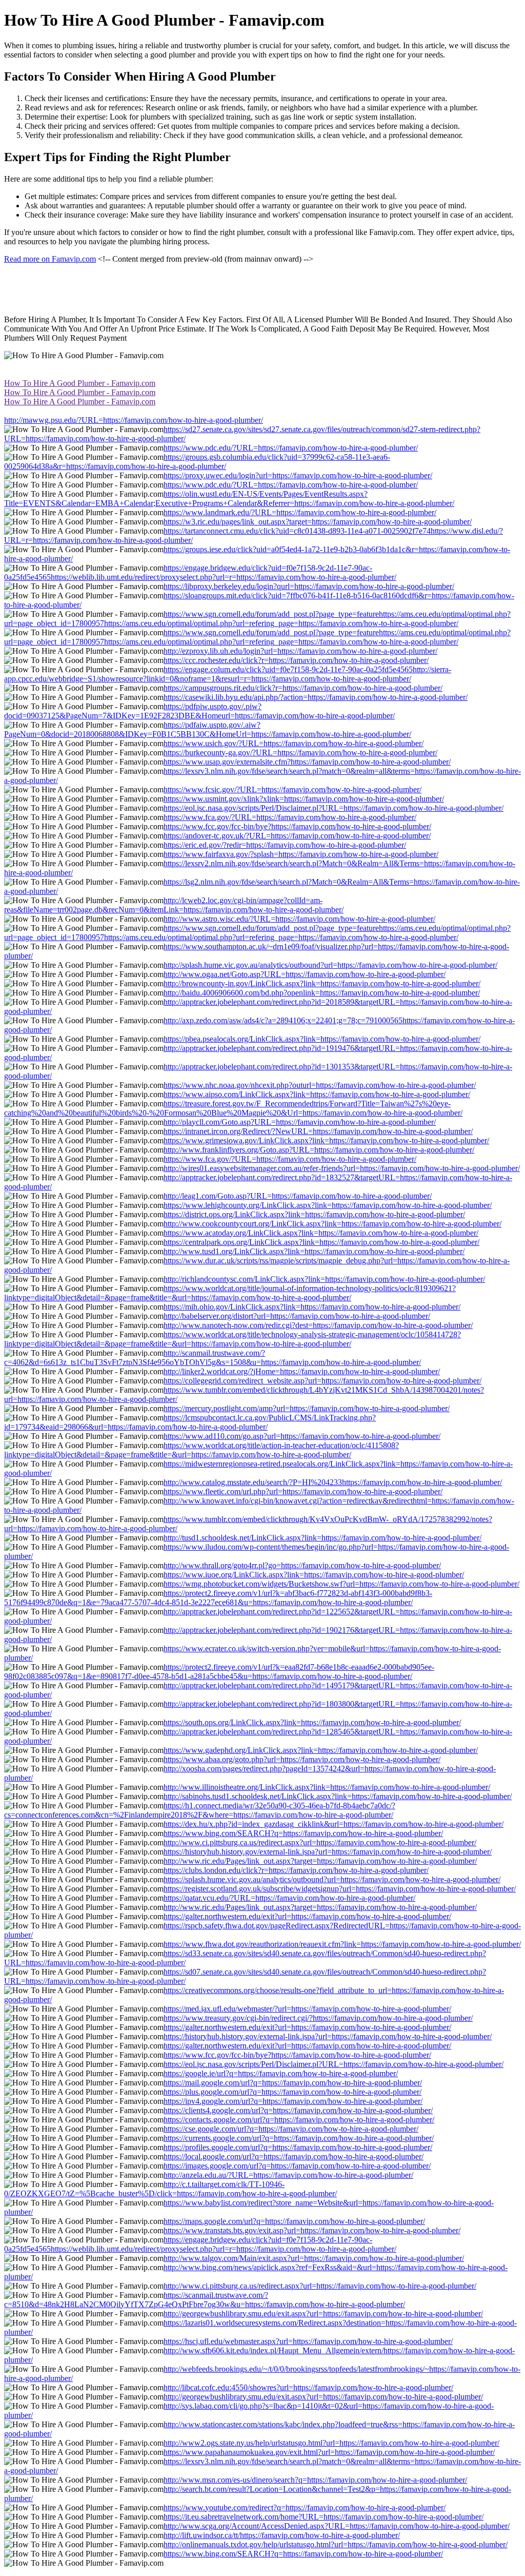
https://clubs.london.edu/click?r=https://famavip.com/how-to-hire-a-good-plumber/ (296, 1870)
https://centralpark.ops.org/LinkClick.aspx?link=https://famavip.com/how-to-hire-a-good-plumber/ (321, 1242)
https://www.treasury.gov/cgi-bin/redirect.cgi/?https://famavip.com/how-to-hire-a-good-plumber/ (318, 2018)
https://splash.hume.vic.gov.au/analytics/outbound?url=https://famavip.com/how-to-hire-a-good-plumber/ (332, 1879)
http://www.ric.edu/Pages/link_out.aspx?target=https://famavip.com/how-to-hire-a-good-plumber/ (320, 1861)
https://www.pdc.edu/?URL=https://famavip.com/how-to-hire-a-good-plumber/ (291, 448)
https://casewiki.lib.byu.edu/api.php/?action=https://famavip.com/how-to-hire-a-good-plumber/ (316, 697)
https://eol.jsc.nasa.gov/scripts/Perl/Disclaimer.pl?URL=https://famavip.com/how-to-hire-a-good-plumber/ (334, 808)
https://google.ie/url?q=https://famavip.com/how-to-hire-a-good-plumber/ (281, 2073)
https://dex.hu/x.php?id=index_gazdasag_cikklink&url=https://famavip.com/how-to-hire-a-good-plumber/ (334, 1824)
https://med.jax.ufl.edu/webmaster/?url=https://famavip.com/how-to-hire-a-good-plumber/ (307, 2009)
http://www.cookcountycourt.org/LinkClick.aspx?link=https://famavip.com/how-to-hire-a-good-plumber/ (332, 1224)
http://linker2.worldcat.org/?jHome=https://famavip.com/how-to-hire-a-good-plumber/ (302, 1371)
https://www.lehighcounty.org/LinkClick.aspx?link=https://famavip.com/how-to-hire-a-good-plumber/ (328, 1205)
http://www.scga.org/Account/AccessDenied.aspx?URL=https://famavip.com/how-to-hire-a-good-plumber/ (337, 2526)
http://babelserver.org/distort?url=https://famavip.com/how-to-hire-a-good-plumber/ (297, 1316)
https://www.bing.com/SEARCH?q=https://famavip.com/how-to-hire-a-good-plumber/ (303, 1833)
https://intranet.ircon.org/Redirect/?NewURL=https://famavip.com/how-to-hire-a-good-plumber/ (318, 1131)
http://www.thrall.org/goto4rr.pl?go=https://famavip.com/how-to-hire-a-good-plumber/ (302, 1565)
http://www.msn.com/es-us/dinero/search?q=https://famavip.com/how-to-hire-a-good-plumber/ (315, 2480)
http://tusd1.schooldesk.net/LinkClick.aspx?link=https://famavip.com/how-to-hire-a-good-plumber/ (322, 1538)
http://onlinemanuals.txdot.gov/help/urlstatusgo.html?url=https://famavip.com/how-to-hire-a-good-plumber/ (336, 2544)
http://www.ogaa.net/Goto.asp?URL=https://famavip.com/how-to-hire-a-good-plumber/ (305, 974)
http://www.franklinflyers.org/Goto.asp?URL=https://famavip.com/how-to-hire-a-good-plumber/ (319, 1150)
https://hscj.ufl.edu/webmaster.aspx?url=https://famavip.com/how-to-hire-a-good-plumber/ (308, 2341)
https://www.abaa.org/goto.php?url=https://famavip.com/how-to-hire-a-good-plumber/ (302, 1759)
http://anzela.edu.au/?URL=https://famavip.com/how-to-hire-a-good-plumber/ (288, 2175)
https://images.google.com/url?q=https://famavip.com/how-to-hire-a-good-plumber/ (297, 2166)
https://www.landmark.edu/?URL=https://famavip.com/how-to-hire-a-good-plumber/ (300, 512)
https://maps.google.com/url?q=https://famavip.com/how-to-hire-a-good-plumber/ (294, 2221)
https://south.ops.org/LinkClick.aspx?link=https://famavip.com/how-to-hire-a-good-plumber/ (312, 1722)
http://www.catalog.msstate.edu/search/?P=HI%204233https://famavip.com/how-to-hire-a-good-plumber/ (333, 1482)
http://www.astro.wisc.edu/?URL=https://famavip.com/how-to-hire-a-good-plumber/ (299, 919)
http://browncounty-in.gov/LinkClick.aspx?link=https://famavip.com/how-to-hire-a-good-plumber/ (322, 983)
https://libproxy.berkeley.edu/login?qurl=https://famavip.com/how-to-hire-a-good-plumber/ (309, 586)
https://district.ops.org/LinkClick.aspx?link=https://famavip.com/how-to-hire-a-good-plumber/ (314, 1214)
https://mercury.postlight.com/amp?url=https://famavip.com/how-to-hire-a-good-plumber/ (307, 1408)
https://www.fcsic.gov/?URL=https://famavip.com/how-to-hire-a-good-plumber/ (292, 789)
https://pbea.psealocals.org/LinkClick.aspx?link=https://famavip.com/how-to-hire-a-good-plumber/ (322, 1039)
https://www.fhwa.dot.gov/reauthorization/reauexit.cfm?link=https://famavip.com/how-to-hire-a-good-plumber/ (342, 1944)
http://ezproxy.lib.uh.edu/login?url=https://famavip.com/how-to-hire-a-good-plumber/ (300, 651)
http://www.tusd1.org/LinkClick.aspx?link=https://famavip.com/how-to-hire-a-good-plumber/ (314, 1251)
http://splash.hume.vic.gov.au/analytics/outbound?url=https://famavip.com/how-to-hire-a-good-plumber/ (330, 965)
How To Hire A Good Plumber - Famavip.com (80, 383)
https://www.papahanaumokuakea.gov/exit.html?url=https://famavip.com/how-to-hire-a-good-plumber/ (329, 2452)
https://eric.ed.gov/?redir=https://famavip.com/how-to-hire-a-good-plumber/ (285, 845)
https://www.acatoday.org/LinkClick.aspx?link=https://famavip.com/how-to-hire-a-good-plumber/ (321, 1233)
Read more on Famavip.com (50, 259)
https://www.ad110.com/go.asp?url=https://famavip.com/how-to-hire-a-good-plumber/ (302, 1436)
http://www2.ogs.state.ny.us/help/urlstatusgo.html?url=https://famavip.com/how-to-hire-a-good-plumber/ (331, 2443)
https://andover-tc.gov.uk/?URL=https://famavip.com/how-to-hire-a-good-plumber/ (297, 836)
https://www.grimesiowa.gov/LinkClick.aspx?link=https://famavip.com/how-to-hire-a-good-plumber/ (326, 1140)
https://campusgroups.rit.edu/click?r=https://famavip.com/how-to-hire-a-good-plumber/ (303, 688)
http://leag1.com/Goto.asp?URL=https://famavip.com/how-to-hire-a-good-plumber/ (298, 1196)
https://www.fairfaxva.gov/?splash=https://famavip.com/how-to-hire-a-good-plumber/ (301, 854)
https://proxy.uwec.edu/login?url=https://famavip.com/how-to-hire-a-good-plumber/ (298, 475)
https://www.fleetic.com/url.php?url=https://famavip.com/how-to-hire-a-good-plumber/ (303, 1491)
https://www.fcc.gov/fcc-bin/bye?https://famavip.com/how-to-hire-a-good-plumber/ (297, 826)
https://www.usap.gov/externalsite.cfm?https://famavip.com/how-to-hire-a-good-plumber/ (307, 762)
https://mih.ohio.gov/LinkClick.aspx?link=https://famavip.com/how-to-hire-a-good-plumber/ (312, 1307)
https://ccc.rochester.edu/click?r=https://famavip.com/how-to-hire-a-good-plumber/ (296, 660)
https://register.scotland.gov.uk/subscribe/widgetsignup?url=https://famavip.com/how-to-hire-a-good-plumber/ (340, 1889)
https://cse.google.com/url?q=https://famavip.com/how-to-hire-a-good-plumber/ (291, 2129)
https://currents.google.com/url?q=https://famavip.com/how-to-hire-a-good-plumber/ (299, 2138)
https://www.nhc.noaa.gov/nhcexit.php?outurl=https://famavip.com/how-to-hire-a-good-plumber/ (320, 1085)
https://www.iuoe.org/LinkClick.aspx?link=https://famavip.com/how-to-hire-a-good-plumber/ (314, 1575)
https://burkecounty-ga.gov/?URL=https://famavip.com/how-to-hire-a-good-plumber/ (300, 753)
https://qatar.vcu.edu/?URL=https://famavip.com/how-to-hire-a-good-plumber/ (289, 1898)
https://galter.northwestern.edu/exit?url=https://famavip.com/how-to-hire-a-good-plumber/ (307, 1916)
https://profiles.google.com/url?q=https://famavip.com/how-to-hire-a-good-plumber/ (298, 2147)
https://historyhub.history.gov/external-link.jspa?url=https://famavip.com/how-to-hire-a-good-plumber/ (328, 1852)
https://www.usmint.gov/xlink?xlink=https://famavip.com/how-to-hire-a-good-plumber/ (304, 799)
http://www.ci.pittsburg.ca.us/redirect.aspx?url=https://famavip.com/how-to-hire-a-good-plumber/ (320, 1842)
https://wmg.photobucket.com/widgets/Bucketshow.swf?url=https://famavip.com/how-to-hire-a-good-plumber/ (341, 1584)
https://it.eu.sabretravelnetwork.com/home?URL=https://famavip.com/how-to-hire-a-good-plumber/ (324, 2517)
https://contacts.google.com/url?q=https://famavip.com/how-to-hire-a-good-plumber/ (299, 2120)
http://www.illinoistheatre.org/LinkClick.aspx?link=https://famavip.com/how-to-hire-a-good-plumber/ (327, 1787)
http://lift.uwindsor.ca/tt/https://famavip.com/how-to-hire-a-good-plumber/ (282, 2535)
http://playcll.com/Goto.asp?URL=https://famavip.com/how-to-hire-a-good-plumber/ (300, 1122)
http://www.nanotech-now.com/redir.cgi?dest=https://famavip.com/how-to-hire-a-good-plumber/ (318, 1325)
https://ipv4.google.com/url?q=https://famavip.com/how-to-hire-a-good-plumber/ (293, 2101)
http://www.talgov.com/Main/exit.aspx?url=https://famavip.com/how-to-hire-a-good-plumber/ (314, 2258)
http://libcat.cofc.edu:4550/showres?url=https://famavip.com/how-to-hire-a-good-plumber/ (308, 2387)
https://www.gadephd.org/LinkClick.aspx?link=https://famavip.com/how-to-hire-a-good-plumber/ (321, 1750)
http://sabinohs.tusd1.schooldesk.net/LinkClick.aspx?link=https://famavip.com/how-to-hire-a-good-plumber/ (338, 1796)
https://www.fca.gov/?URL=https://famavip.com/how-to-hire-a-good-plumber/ (290, 817)
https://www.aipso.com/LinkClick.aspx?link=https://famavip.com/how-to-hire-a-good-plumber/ (317, 1094)
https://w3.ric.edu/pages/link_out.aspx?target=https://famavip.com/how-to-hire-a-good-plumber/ (318, 522)
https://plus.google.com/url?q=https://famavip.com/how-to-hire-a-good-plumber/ (292, 2092)
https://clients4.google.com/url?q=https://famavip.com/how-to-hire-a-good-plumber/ (298, 2110)
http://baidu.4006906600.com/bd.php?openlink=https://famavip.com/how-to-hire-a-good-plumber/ (322, 993)
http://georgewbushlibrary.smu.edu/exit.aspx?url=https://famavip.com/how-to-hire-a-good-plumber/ (323, 2314)
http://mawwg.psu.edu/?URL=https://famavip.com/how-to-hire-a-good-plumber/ (134, 420)
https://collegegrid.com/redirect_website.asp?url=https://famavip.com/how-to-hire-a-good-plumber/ (322, 1381)
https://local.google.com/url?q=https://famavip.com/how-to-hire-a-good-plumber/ (294, 2157)
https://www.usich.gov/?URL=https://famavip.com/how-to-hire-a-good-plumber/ (294, 743)
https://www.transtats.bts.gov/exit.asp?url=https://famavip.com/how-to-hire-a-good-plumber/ (312, 2230)
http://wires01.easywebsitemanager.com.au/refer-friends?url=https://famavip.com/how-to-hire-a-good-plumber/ (342, 1168)
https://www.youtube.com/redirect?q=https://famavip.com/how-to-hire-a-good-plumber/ (305, 2507)
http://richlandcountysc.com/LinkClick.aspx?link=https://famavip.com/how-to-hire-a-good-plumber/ (324, 1279)
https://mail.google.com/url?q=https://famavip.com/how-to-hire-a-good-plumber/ (293, 2083)
